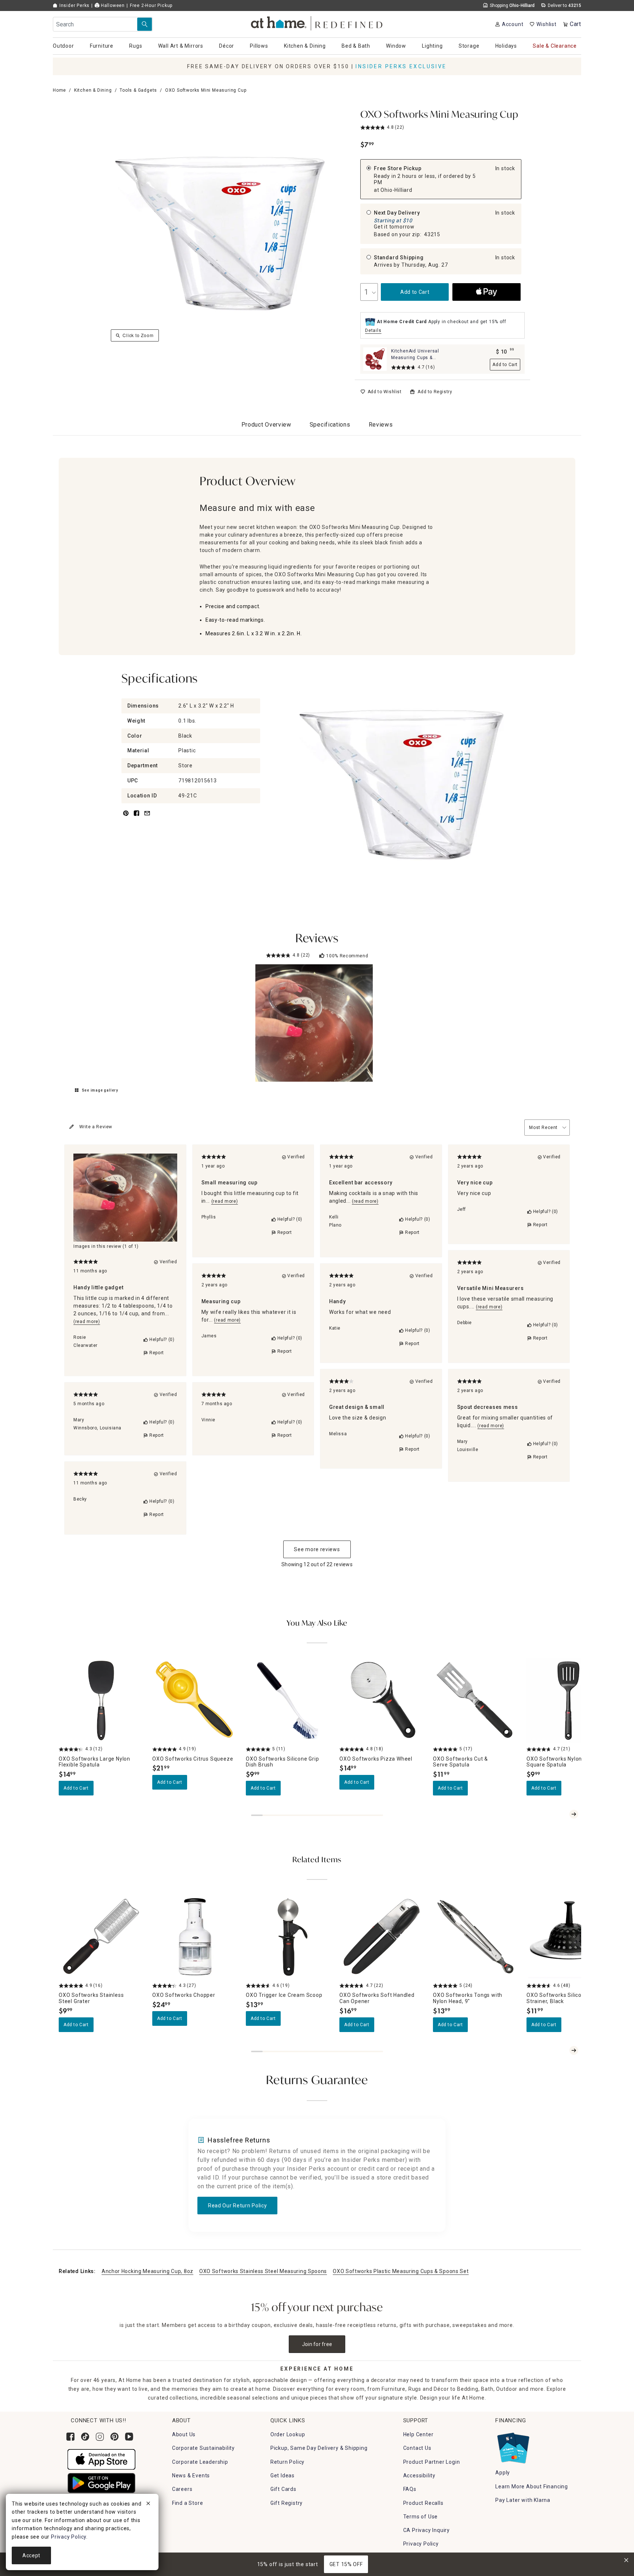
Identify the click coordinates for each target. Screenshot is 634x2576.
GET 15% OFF (346, 2564)
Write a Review (96, 1127)
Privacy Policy (421, 2544)
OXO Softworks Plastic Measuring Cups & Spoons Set (401, 2271)
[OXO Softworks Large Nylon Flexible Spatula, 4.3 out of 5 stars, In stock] (101, 1700)
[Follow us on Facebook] (70, 2437)
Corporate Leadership (200, 2462)
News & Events (191, 2475)
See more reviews (317, 1549)
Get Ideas (283, 2475)
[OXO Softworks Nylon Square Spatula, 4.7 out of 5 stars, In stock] (569, 1700)
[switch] (381, 392)
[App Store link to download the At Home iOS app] (101, 2459)
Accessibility (419, 2475)
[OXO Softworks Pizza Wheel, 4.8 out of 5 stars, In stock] (382, 1700)
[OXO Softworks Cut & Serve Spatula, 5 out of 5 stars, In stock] (475, 1700)
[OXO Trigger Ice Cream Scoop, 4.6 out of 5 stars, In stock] (288, 1937)
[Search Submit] (145, 24)
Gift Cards (283, 2489)
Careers (182, 2489)
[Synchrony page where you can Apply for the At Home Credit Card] (513, 2446)
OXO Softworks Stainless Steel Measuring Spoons (263, 2271)
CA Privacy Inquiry (427, 2530)
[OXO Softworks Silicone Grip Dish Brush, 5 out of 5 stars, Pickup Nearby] (288, 1700)
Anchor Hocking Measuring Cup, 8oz (147, 2271)
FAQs (410, 2489)
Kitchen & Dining (93, 90)
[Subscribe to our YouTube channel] (129, 2437)
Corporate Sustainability (203, 2448)
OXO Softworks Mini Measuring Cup (439, 115)
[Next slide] (574, 1814)
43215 (432, 234)
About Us (184, 2434)
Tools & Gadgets (138, 90)
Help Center (418, 2434)
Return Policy (287, 2462)
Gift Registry (287, 2503)
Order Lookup (288, 2434)
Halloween (112, 6)
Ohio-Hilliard (396, 190)
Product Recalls (423, 2503)
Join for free (317, 2344)
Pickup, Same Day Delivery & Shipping (319, 2448)
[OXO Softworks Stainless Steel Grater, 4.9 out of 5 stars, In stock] (101, 1937)
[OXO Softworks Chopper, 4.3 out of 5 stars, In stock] (195, 1937)
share (136, 817)
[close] (148, 2504)
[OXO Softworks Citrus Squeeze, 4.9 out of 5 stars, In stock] (195, 1700)
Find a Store (188, 2503)
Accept (31, 2555)
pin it (125, 817)
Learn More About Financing (532, 2487)
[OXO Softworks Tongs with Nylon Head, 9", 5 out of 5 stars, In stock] (475, 1937)
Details (373, 330)
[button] (317, 22)
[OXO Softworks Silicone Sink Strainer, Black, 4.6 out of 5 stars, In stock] (569, 1937)
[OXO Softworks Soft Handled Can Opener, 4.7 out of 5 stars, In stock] (382, 1937)
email (147, 817)
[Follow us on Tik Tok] (85, 2437)
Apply (503, 2473)
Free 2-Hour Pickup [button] (151, 6)
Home (59, 90)
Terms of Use (421, 2517)
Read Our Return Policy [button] (237, 2206)
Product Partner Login (432, 2462)
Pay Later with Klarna (523, 2500)
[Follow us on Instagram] (100, 2437)
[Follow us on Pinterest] (114, 2437)
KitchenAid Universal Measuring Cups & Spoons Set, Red (415, 358)
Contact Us (417, 2448)
